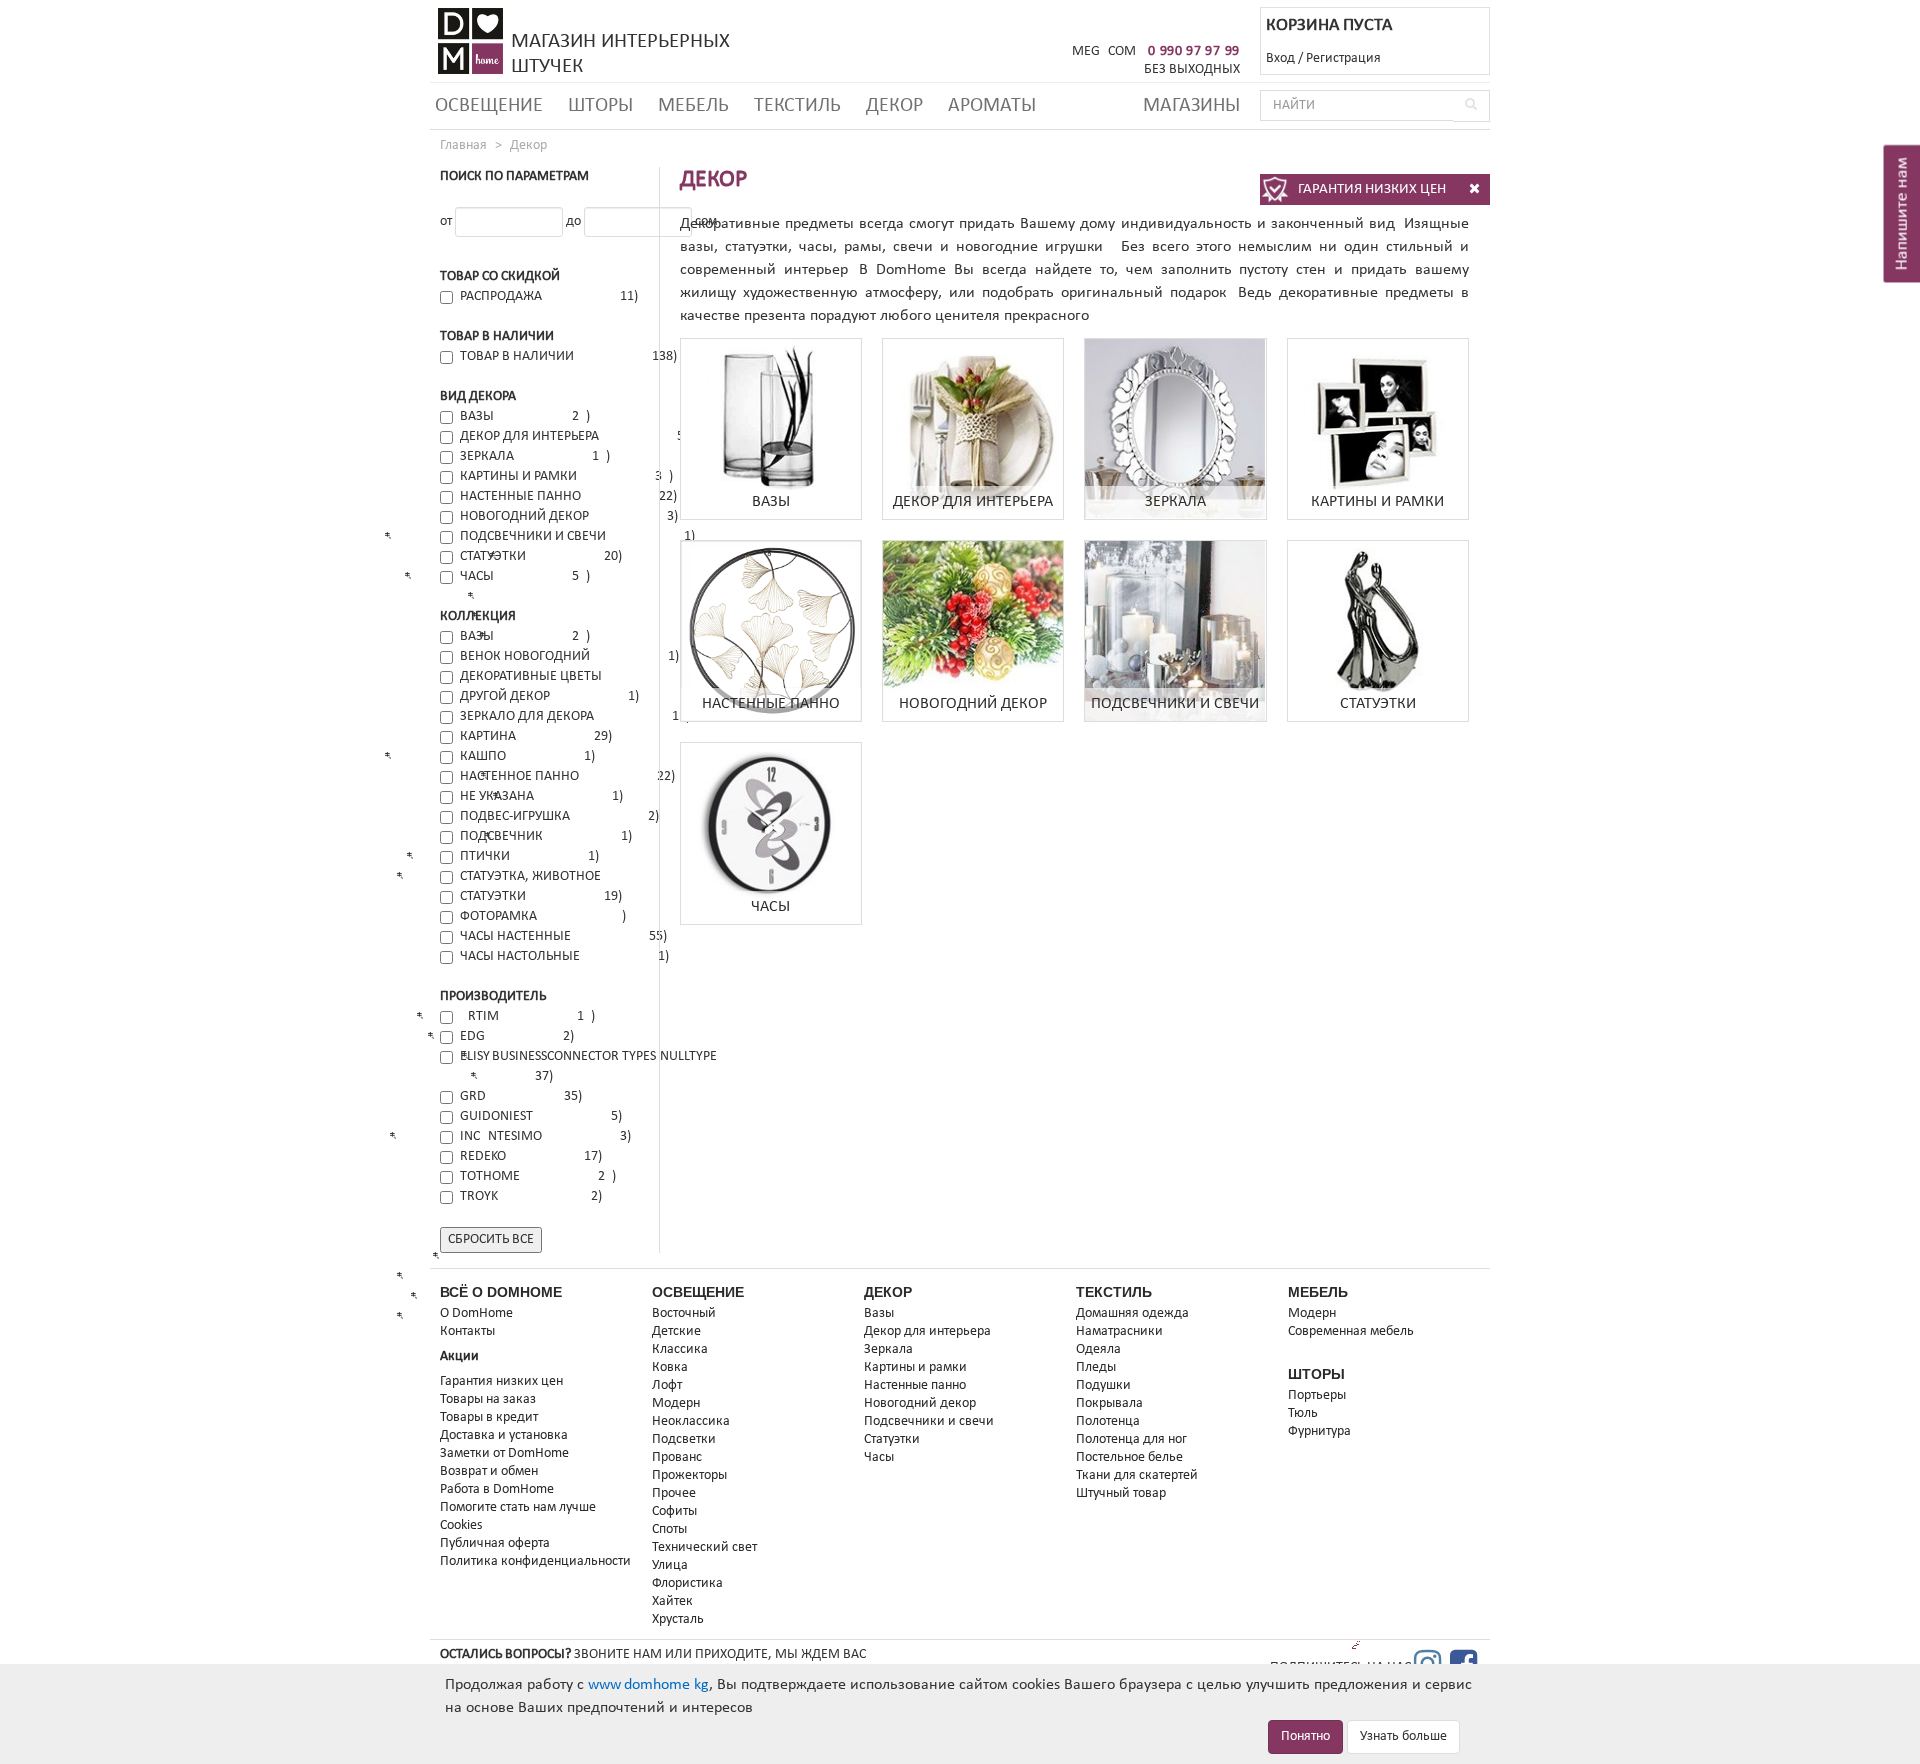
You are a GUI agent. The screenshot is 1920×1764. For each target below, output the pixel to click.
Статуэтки (892, 1439)
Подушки (1103, 1385)
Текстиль (797, 106)
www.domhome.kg (648, 1685)
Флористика (687, 1583)
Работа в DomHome (497, 1489)
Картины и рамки (915, 1367)
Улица (670, 1565)
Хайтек (672, 1601)
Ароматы (992, 106)
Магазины (1191, 106)
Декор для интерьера (927, 1331)
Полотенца (1108, 1421)
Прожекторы (689, 1475)
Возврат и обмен (489, 1471)
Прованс (677, 1457)
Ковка (670, 1367)
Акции (459, 1356)
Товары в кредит (489, 1417)
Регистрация (1343, 58)
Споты (669, 1529)
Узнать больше (1403, 1736)
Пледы (1096, 1367)
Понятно (1305, 1736)
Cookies (461, 1525)
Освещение (489, 106)
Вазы (879, 1313)
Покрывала (1109, 1403)
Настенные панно (915, 1385)
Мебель (693, 106)
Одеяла (1098, 1349)
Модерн (676, 1403)
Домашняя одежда (1132, 1313)
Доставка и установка (504, 1435)
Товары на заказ (488, 1399)
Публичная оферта (495, 1543)
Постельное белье (1129, 1457)
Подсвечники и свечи (929, 1421)
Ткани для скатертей (1137, 1475)
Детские (676, 1331)
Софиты (674, 1511)
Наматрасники (1119, 1331)
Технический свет (704, 1547)
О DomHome (476, 1313)
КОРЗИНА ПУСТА (1329, 25)
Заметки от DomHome (504, 1453)
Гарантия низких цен (501, 1381)
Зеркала (888, 1349)
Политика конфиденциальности (535, 1561)
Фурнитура (1319, 1431)
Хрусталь (678, 1619)
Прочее (674, 1493)
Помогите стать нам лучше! (520, 1507)
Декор (894, 106)
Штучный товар (1121, 1493)
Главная (463, 145)
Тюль (1303, 1413)
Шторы (600, 106)
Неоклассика (691, 1421)
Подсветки (684, 1439)
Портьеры (1317, 1395)
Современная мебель (1351, 1331)
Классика (680, 1349)
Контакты (467, 1331)
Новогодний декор (920, 1403)
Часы (879, 1457)
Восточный (684, 1313)
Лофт (667, 1385)
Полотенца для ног (1131, 1439)
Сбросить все (491, 1239)
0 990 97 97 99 (1194, 51)
